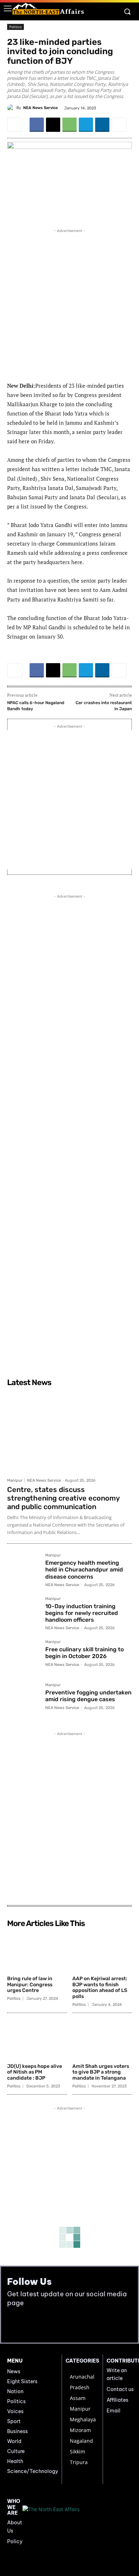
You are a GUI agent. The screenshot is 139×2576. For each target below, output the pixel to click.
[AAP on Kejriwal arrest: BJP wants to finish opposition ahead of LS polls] (102, 1952)
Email (114, 2411)
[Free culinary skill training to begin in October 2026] (23, 1656)
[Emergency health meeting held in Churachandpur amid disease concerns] (23, 1570)
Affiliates (117, 2400)
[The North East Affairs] (48, 9)
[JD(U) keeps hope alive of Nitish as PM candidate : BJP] (37, 2039)
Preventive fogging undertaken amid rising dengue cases (88, 1696)
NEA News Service (40, 108)
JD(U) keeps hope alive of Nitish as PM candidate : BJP (35, 2072)
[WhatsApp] (69, 125)
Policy (15, 2541)
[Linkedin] (102, 125)
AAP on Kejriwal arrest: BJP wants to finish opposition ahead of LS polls (100, 1988)
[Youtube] (29, 2325)
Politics (16, 27)
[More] (119, 125)
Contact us (120, 2389)
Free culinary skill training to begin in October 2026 (84, 1653)
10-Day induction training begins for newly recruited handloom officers (82, 1613)
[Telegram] (86, 125)
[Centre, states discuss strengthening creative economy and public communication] (69, 1432)
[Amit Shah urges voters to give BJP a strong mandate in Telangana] (102, 2039)
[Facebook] (37, 125)
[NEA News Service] (12, 108)
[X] (53, 125)
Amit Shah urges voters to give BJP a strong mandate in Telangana (101, 2072)
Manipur (15, 1480)
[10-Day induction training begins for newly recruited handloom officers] (23, 1613)
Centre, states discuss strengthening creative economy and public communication (63, 1498)
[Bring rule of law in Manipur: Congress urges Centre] (37, 1952)
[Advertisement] (69, 304)
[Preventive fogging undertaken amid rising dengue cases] (23, 1699)
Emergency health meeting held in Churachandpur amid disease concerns (84, 1570)
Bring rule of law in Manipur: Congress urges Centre (30, 1985)
